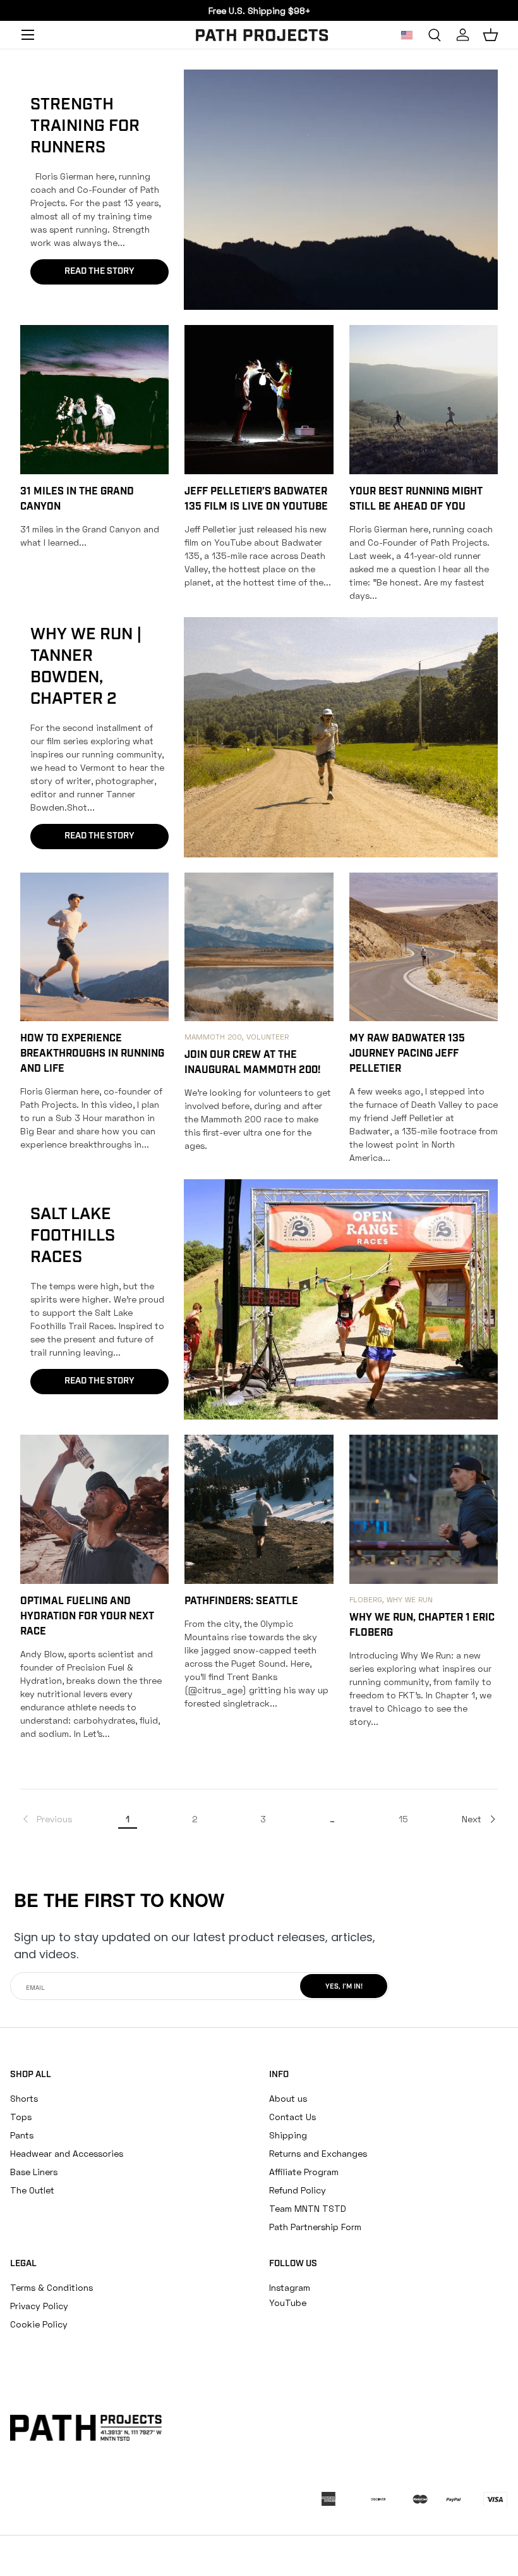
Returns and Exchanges (318, 2153)
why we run (410, 1599)
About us (288, 2098)
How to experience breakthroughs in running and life (92, 1054)
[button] (490, 35)
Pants (22, 2135)
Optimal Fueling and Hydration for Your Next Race (87, 1617)
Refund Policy (298, 2190)
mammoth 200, (215, 1037)
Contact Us (292, 2117)
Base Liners (34, 2172)
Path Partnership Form (315, 2227)
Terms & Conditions (51, 2287)
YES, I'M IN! (344, 1987)
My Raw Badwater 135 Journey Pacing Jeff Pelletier (407, 1054)
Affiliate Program (304, 2172)
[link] (46, 1819)
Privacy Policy (39, 2306)
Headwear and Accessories (67, 2153)
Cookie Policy (39, 2324)
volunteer (268, 1037)
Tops (21, 2117)
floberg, (368, 1599)
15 (403, 1819)
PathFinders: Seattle (241, 1602)
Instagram (290, 2287)
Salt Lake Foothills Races (73, 1236)
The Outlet (32, 2190)
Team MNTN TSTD (308, 2208)
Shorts (24, 2098)
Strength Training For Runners (85, 127)
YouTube (288, 2303)
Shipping (288, 2135)
